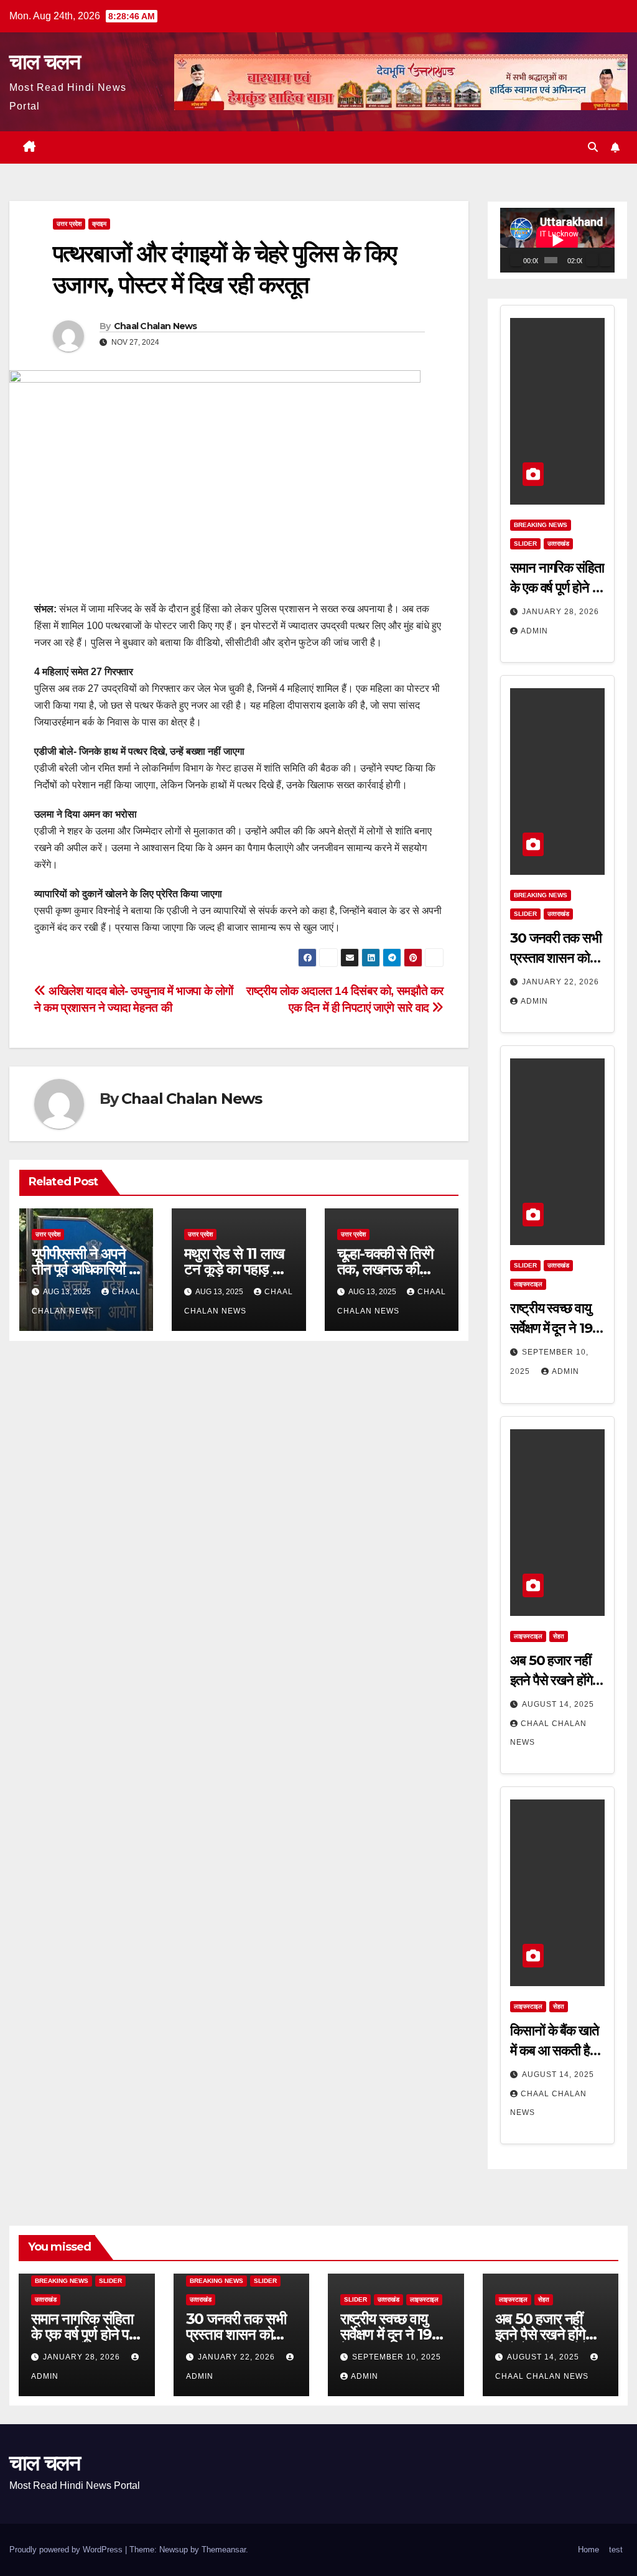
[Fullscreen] (605, 260)
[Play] (516, 260)
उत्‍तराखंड (558, 544)
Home (588, 2550)
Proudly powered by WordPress (67, 2550)
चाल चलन (44, 62)
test (616, 2550)
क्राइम (99, 224)
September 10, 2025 (397, 2357)
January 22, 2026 (560, 982)
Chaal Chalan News (156, 326)
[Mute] (592, 260)
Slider (525, 544)
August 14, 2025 (558, 1704)
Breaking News (541, 525)
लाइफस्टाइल (528, 1284)
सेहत (559, 1636)
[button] (593, 147)
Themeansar (224, 2550)
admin (534, 631)
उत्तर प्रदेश (69, 224)
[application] (557, 240)
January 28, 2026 (560, 612)
